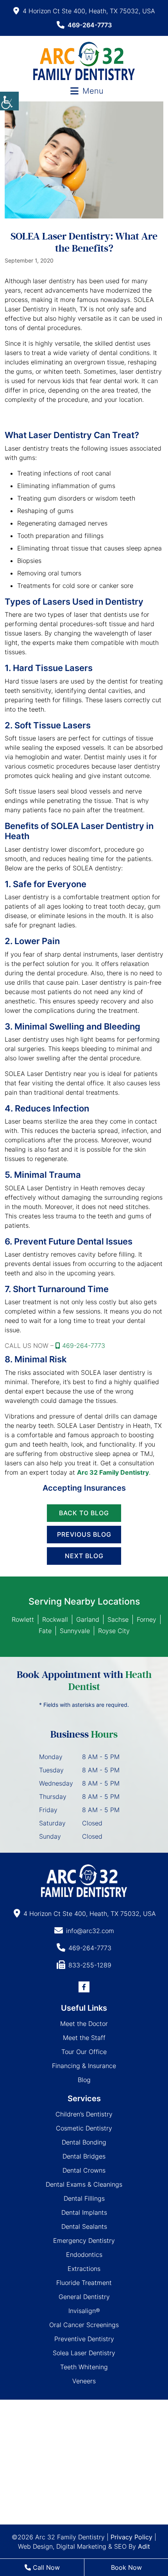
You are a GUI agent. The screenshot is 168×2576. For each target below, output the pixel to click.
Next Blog (84, 1556)
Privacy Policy (131, 2537)
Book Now (126, 2567)
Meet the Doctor (84, 2024)
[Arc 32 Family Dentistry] (84, 61)
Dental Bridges (84, 2156)
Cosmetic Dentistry (84, 2128)
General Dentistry (84, 2297)
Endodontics (84, 2255)
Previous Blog (84, 1534)
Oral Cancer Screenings (84, 2325)
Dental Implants (84, 2212)
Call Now (45, 2567)
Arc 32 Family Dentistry (113, 1472)
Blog (84, 2080)
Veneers (84, 2381)
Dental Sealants (84, 2226)
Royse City (114, 1631)
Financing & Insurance (84, 2066)
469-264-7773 (90, 25)
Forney (147, 1619)
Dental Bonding (84, 2142)
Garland (88, 1619)
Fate (45, 1631)
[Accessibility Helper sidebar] (9, 101)
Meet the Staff (84, 2038)
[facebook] (84, 1987)
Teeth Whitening (84, 2367)
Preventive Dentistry (84, 2339)
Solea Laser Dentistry (84, 2353)
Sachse (118, 1619)
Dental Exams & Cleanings (84, 2184)
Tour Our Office (84, 2052)
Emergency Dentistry (84, 2240)
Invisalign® (84, 2311)
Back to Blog (84, 1513)
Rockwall (55, 1619)
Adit (144, 2546)
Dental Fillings (84, 2198)
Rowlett (23, 1619)
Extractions (84, 2269)
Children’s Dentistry (84, 2114)
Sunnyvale (75, 1631)
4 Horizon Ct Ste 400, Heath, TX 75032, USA (89, 11)
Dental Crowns (84, 2170)
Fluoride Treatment (84, 2283)
